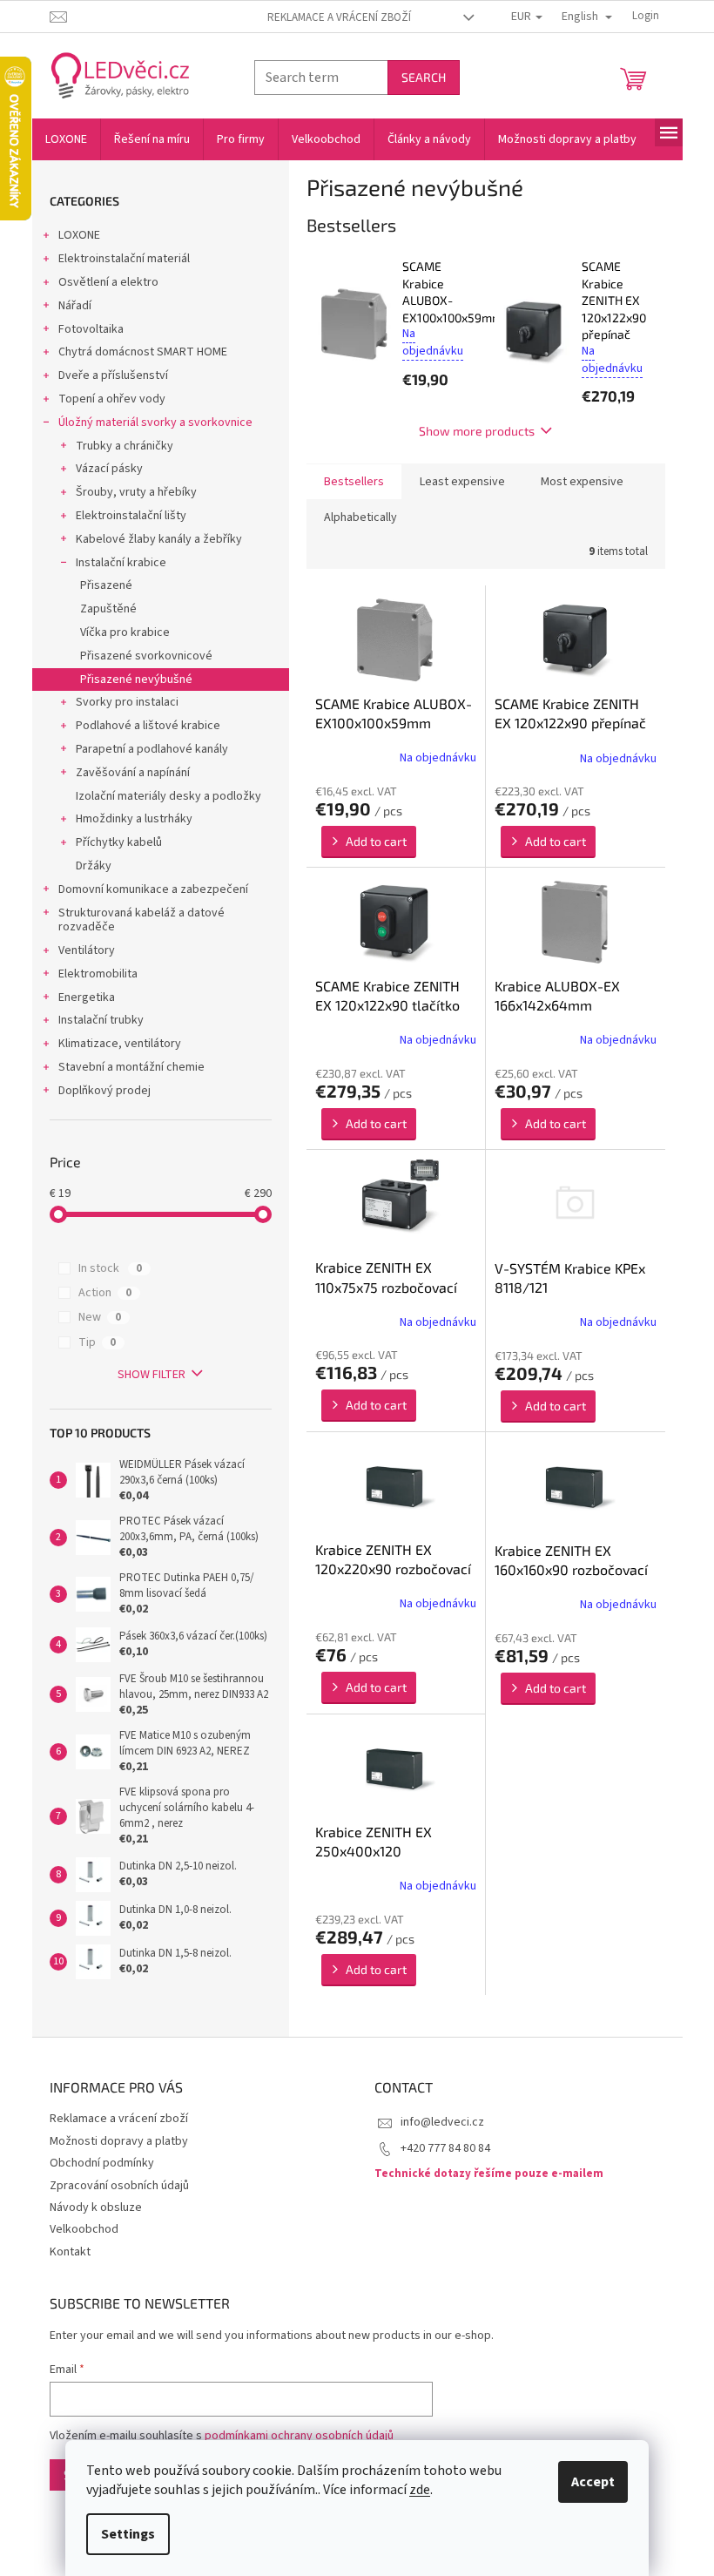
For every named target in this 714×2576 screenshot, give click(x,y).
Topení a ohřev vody (112, 399)
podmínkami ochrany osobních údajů (299, 2436)
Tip (97, 1342)
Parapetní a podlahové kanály (152, 749)
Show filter (152, 1375)
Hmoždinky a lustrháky (134, 819)
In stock (110, 1268)
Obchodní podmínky (102, 2163)
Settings (128, 2534)
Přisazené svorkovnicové (146, 656)
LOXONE (79, 235)
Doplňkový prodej (104, 1091)
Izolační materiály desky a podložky (168, 796)
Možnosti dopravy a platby (119, 2141)
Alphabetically (360, 517)
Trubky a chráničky (125, 446)
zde (420, 2490)
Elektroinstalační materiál (124, 259)
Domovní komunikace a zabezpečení (153, 889)
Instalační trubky (101, 1020)
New (100, 1317)
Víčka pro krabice (125, 632)
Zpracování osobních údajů (119, 2186)
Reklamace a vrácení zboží (339, 17)
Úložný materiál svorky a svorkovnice (155, 423)
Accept (593, 2482)
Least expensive (462, 482)
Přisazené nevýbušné (136, 679)
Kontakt (70, 2252)
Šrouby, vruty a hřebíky (136, 492)
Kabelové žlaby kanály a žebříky (159, 539)
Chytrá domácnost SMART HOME (143, 352)
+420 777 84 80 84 (445, 2148)
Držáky (94, 866)
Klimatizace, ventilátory (120, 1044)
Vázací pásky (109, 469)
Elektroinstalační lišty (131, 516)
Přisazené (106, 585)
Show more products (477, 431)
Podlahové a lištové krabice (148, 726)
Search (424, 77)
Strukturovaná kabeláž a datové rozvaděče (141, 920)
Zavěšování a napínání (133, 773)
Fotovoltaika (91, 329)
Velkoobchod (84, 2229)
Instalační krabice (121, 563)
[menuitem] (66, 139)
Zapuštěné (108, 609)
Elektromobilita (98, 974)
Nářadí (75, 306)
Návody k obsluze (96, 2208)
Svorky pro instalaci (127, 702)
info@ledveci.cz (442, 2122)
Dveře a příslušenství (113, 375)
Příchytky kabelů (119, 842)
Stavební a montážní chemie (131, 1067)
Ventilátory (87, 950)
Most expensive (582, 482)
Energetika (87, 997)
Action (105, 1293)
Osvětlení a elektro (108, 282)
